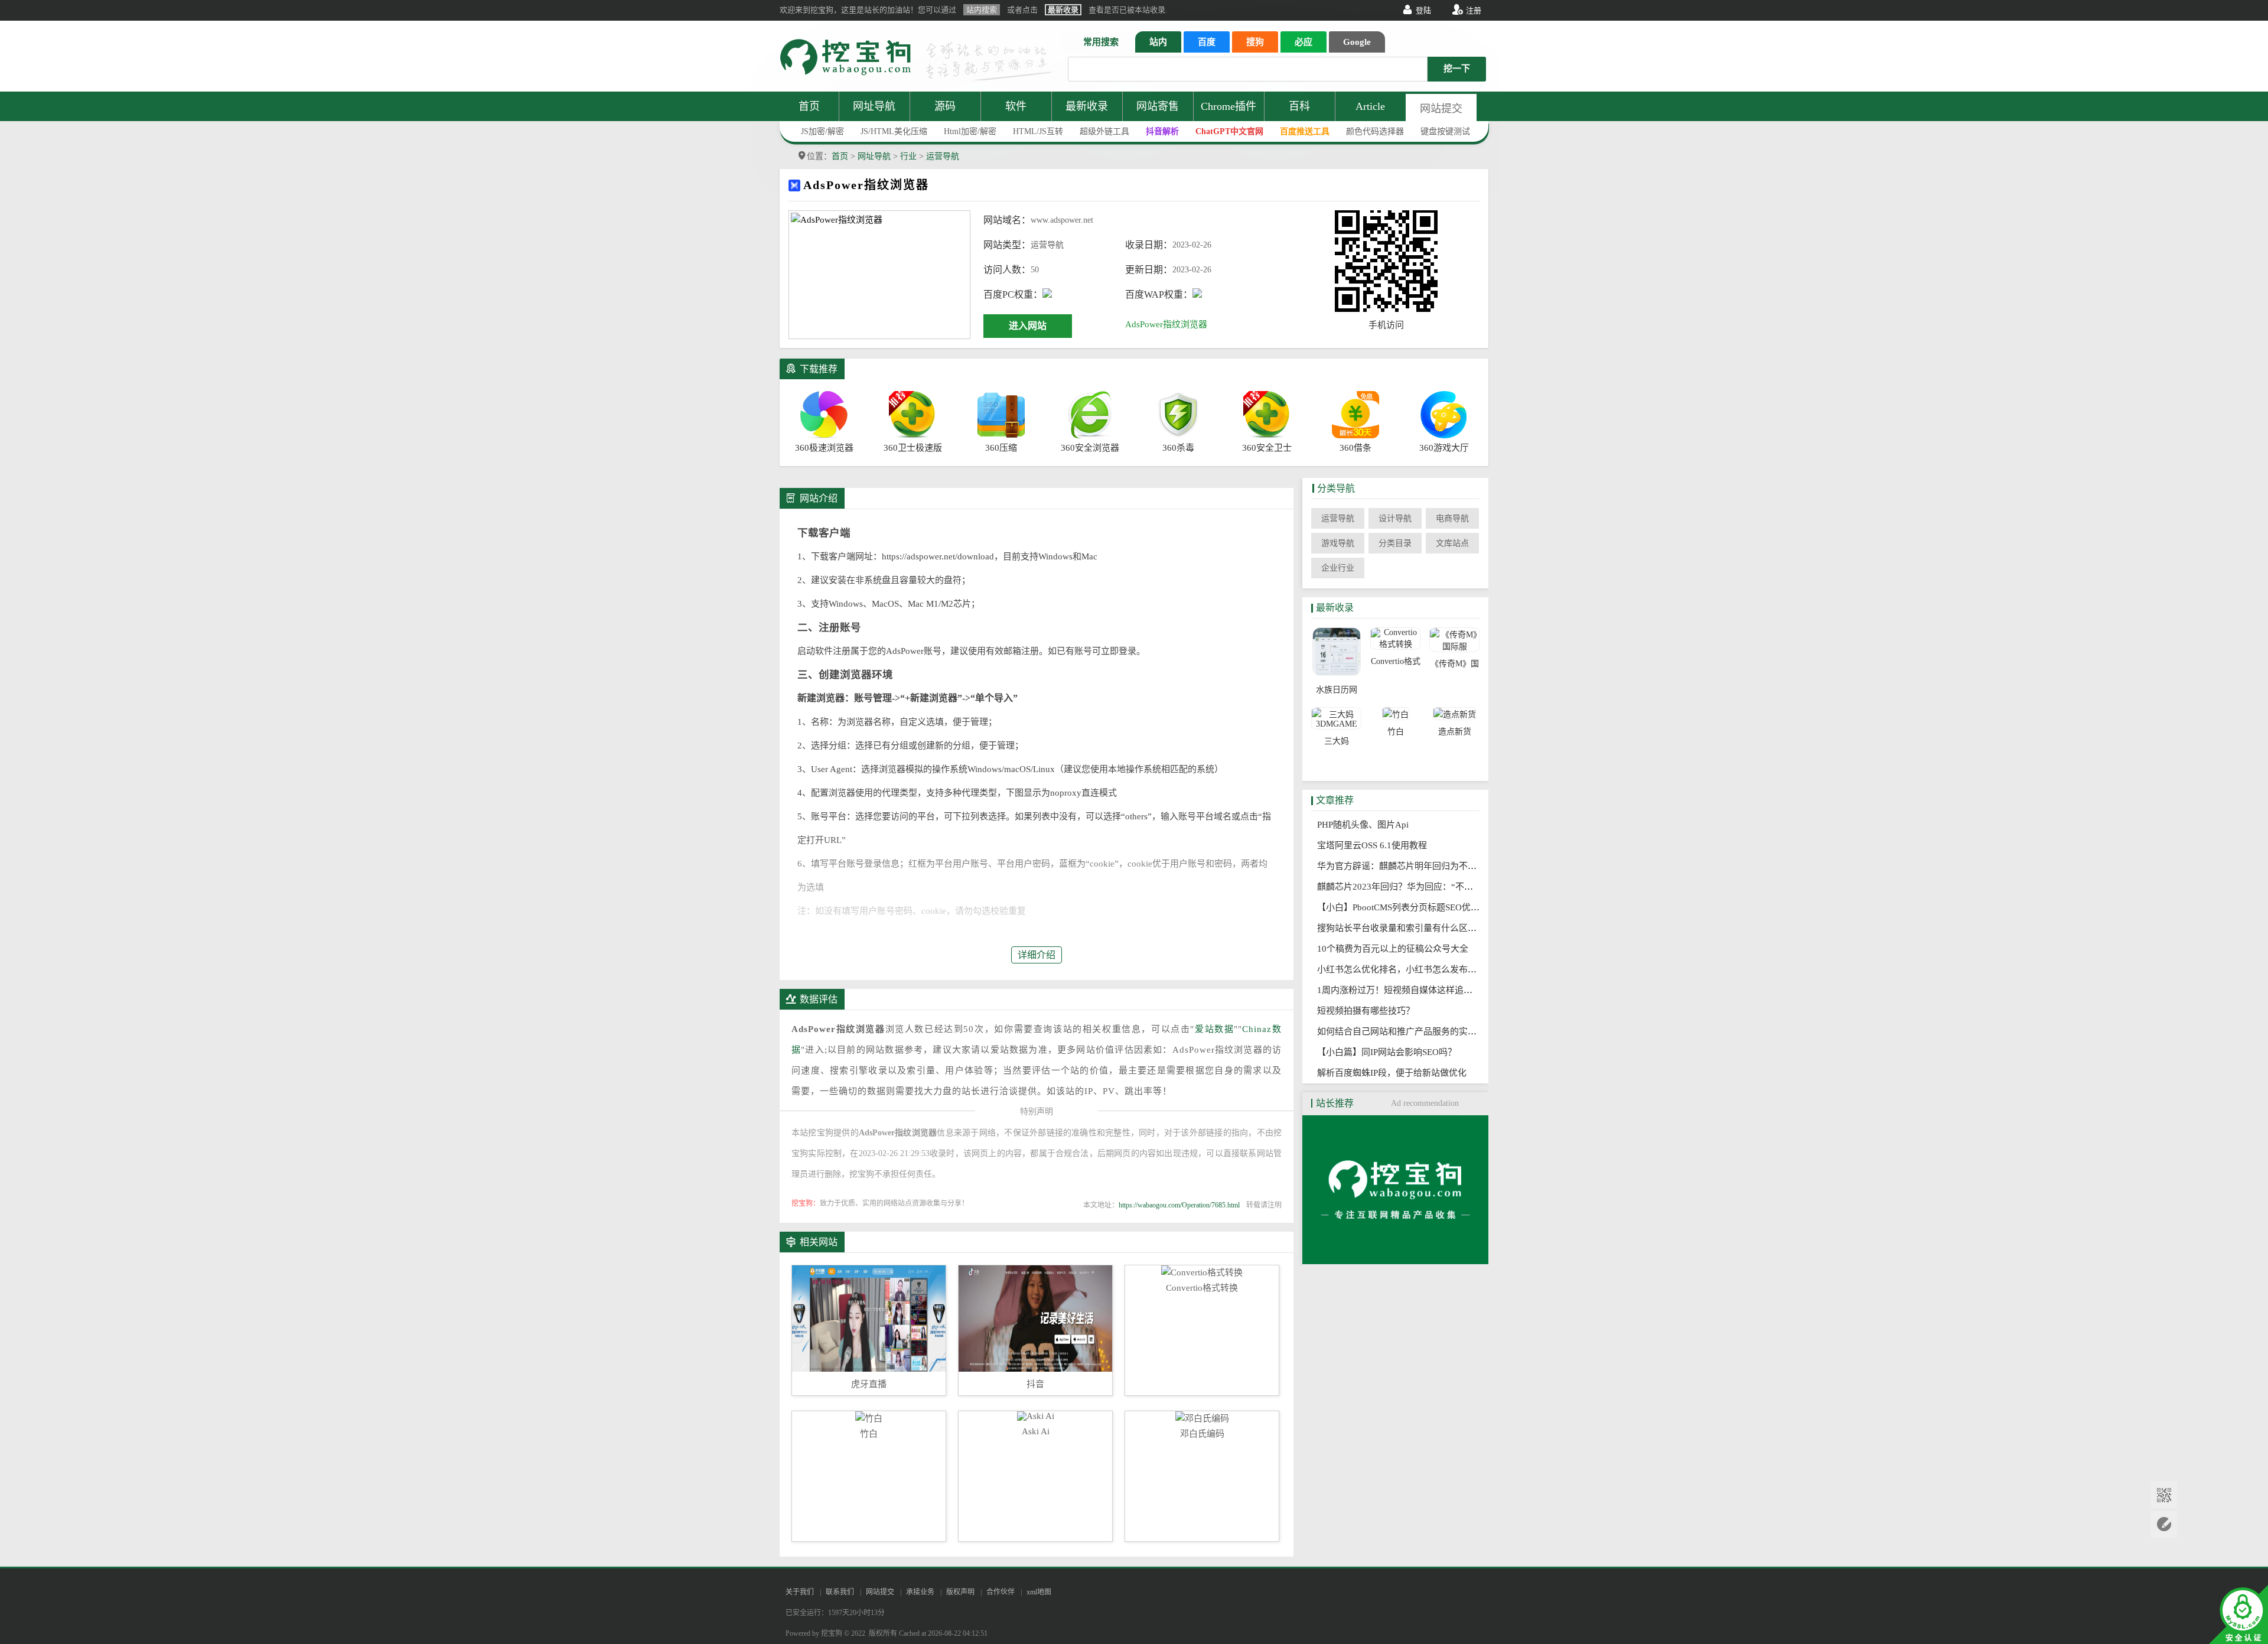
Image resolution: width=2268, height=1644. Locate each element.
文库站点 (1452, 543)
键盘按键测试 (1445, 131)
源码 (945, 106)
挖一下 (1457, 69)
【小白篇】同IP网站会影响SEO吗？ (1390, 1052)
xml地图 (1039, 1592)
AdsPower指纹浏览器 (1166, 324)
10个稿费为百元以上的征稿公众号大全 (1396, 949)
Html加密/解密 (970, 131)
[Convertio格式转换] (1395, 639)
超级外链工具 (1104, 131)
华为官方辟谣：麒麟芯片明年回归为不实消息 (1409, 866)
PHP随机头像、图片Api (1366, 825)
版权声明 (960, 1592)
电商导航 (1452, 518)
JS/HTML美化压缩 (894, 131)
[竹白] (1395, 714)
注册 (1474, 10)
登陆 (1423, 10)
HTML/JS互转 (1038, 131)
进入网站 (1028, 326)
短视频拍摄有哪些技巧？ (1369, 1011)
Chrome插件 (1228, 106)
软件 (1016, 106)
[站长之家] (1395, 1261)
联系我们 (840, 1592)
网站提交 (1441, 109)
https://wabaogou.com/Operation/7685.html (1179, 1205)
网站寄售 (1158, 106)
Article (1370, 106)
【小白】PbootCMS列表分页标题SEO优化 (1402, 907)
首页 (809, 106)
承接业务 (920, 1592)
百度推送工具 (1305, 131)
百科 (1299, 106)
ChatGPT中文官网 (1229, 131)
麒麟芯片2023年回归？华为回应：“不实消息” (1410, 887)
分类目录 (1395, 543)
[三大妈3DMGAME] (1336, 718)
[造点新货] (1454, 714)
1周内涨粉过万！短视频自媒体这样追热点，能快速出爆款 (1434, 990)
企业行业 (1338, 568)
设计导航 (1395, 518)
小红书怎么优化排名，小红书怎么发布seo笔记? (1413, 969)
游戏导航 (1338, 543)
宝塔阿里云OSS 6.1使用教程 (1376, 845)
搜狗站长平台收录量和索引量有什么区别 (1400, 928)
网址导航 (874, 106)
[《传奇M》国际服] (1454, 640)
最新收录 (1087, 106)
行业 (908, 156)
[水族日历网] (1336, 653)
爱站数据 (1214, 1029)
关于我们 (800, 1592)
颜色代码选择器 (1375, 131)
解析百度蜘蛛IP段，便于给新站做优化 (1395, 1073)
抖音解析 (1162, 131)
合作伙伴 (1001, 1592)
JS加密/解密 (822, 131)
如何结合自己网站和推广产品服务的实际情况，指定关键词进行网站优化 (1462, 1031)
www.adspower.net (1062, 220)
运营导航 (943, 156)
